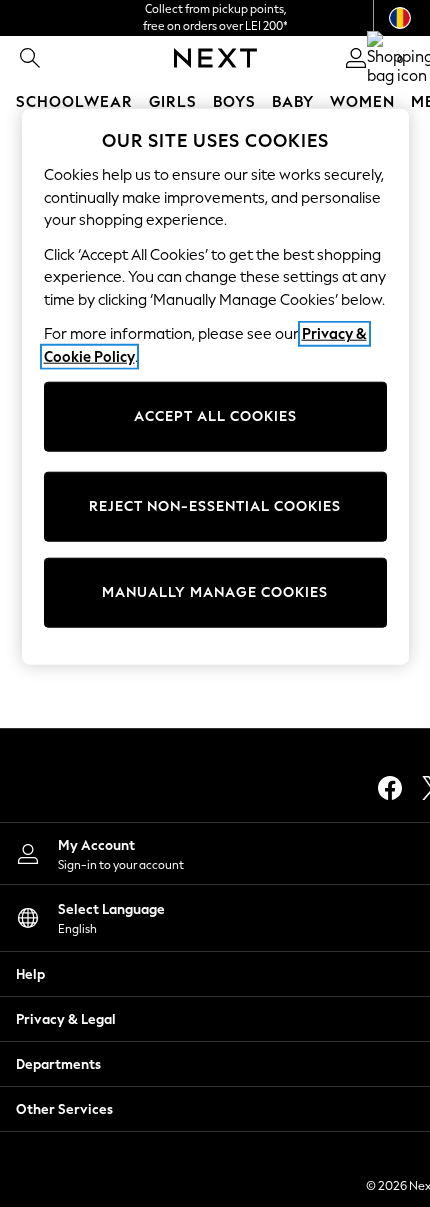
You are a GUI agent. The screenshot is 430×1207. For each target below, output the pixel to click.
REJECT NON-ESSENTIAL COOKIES (215, 506)
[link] (30, 58)
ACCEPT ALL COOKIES (215, 416)
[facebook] (390, 788)
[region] (215, 387)
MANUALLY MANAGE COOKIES (215, 592)
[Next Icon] (215, 58)
